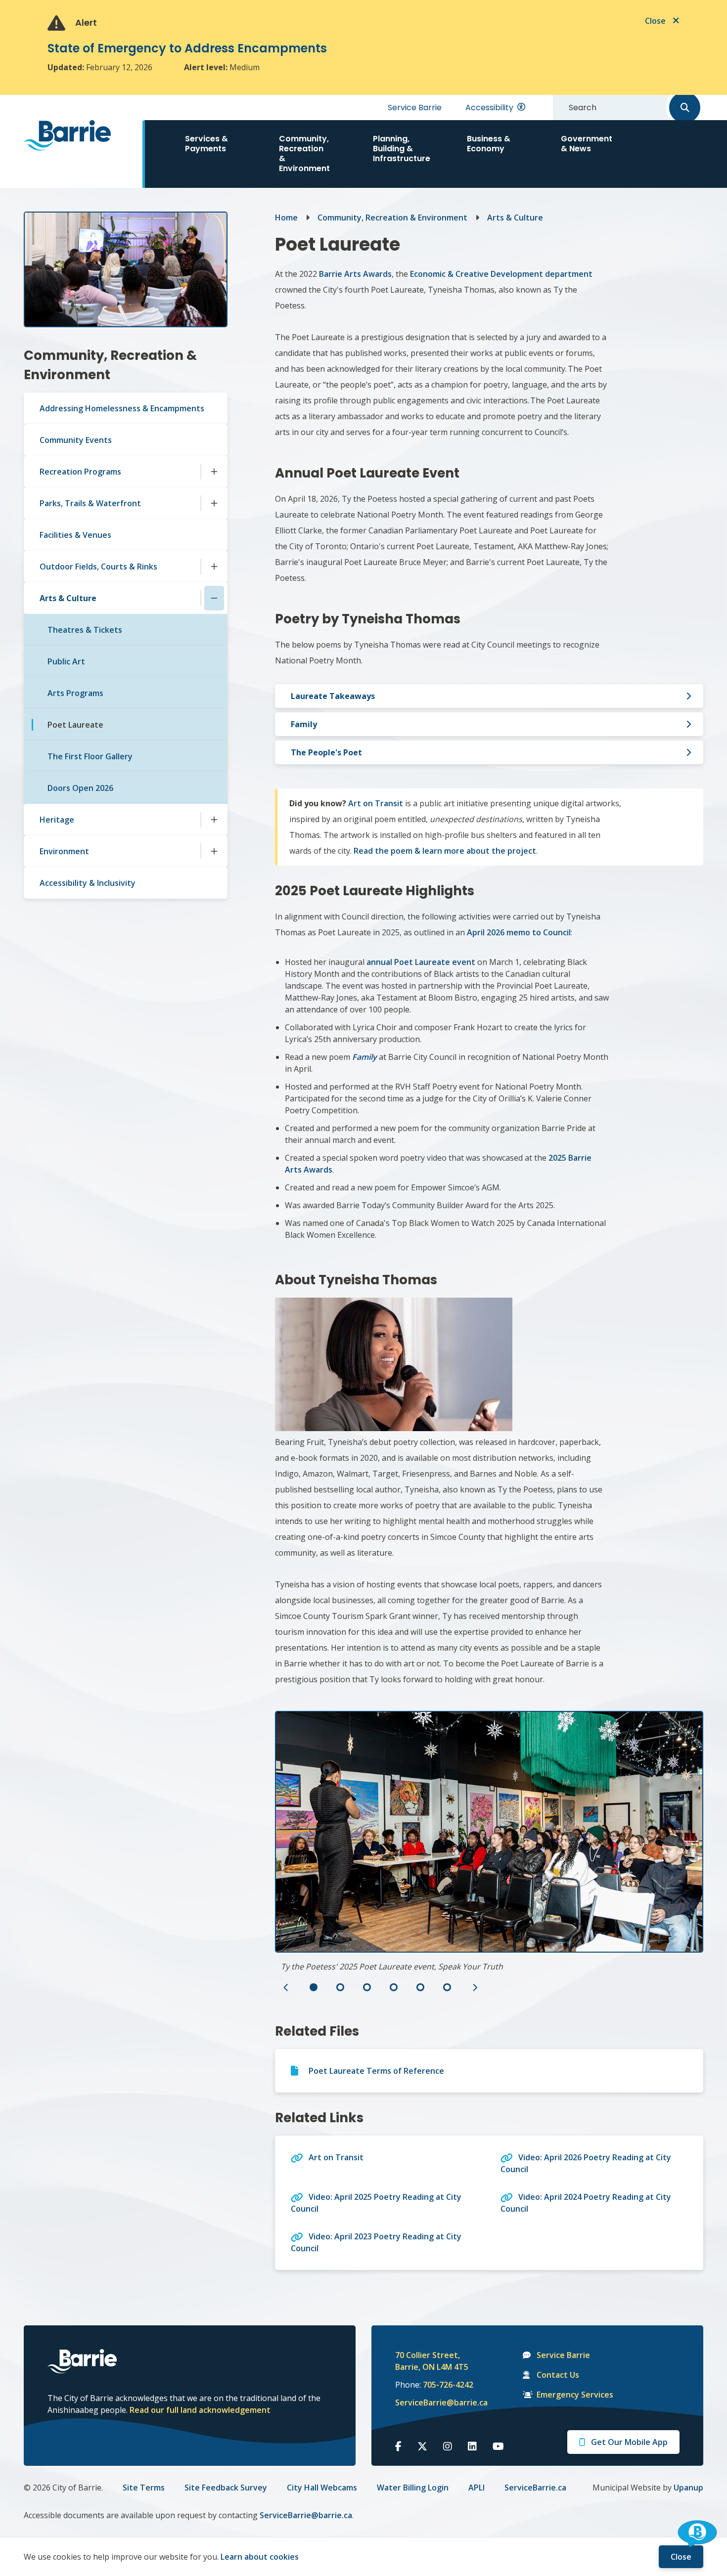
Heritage (57, 820)
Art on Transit (376, 803)
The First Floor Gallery (90, 756)
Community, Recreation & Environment (304, 153)
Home (286, 218)
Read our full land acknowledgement (200, 2410)
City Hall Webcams (322, 2488)
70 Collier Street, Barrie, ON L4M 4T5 (432, 2361)
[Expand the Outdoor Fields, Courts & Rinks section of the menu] (214, 567)
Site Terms (144, 2488)
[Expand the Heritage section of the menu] (214, 820)
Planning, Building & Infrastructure (402, 149)
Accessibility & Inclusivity (88, 883)
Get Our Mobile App (629, 2442)
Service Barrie (415, 108)
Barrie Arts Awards (355, 274)
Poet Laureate (75, 725)
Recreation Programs (80, 472)
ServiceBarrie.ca (535, 2488)
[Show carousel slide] (314, 1987)
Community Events (76, 440)
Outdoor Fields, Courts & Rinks (98, 567)
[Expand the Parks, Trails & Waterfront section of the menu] (214, 503)
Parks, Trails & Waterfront (90, 503)
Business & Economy (489, 144)
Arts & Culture (68, 598)
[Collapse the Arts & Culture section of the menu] (214, 598)
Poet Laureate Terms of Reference (376, 2071)
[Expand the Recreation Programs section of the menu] (214, 472)
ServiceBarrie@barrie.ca (435, 2402)
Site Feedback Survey (226, 2488)
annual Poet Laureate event (421, 962)
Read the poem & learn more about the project (445, 851)
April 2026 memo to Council (519, 932)
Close (681, 2557)
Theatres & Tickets (85, 630)
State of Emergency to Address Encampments (187, 48)
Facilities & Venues (75, 535)
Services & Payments (206, 144)
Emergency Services (575, 2395)
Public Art (66, 661)
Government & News (587, 144)
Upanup (688, 2488)
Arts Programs (75, 693)
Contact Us (558, 2375)
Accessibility (489, 108)
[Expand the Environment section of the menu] (214, 851)
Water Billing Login (413, 2488)
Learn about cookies (260, 2557)
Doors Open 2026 (80, 788)
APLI (477, 2488)
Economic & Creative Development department (501, 274)
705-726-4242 (448, 2385)
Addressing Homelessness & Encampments (122, 408)
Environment (64, 851)
